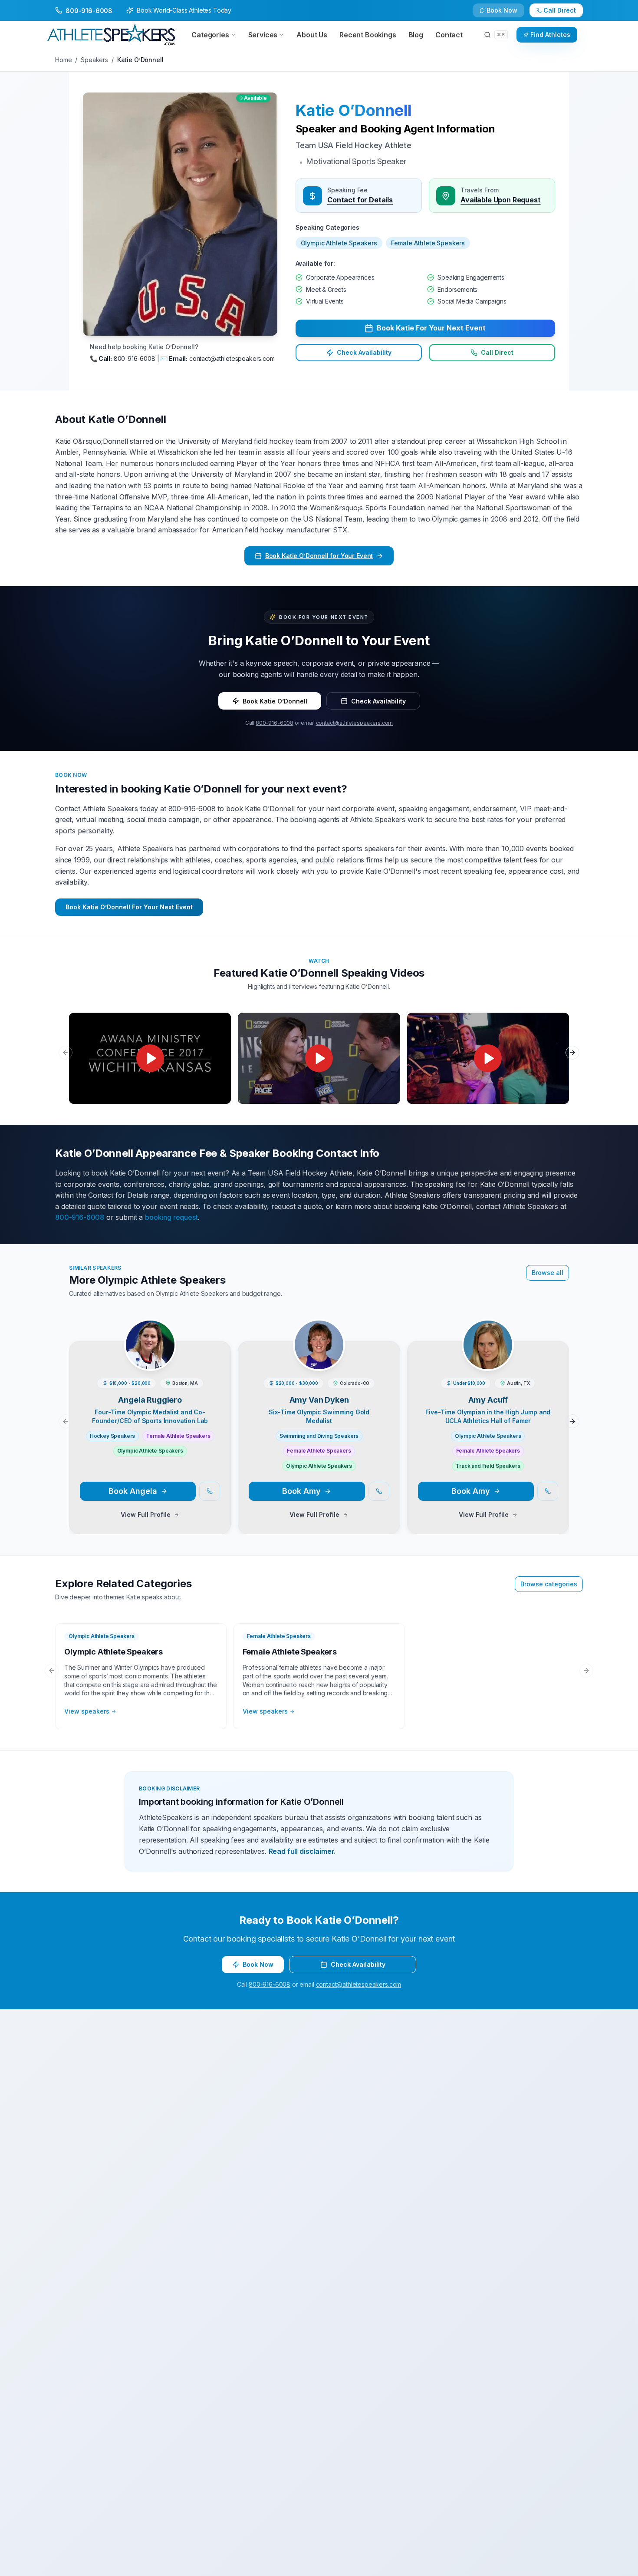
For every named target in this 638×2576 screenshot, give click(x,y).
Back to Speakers (90, 14)
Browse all (548, 1273)
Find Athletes (550, 35)
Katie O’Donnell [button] (354, 110)
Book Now (564, 14)
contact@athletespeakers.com (355, 723)
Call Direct (497, 352)
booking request (171, 1217)
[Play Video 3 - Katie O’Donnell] (488, 1058)
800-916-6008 (275, 723)
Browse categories (549, 1584)
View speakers (87, 1711)
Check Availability (507, 14)
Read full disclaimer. (302, 1851)
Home (63, 60)
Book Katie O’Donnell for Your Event (319, 556)
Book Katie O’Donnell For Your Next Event (129, 907)
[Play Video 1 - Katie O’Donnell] (150, 1058)
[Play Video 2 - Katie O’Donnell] (319, 1058)
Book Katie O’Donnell (275, 701)
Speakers (94, 60)
